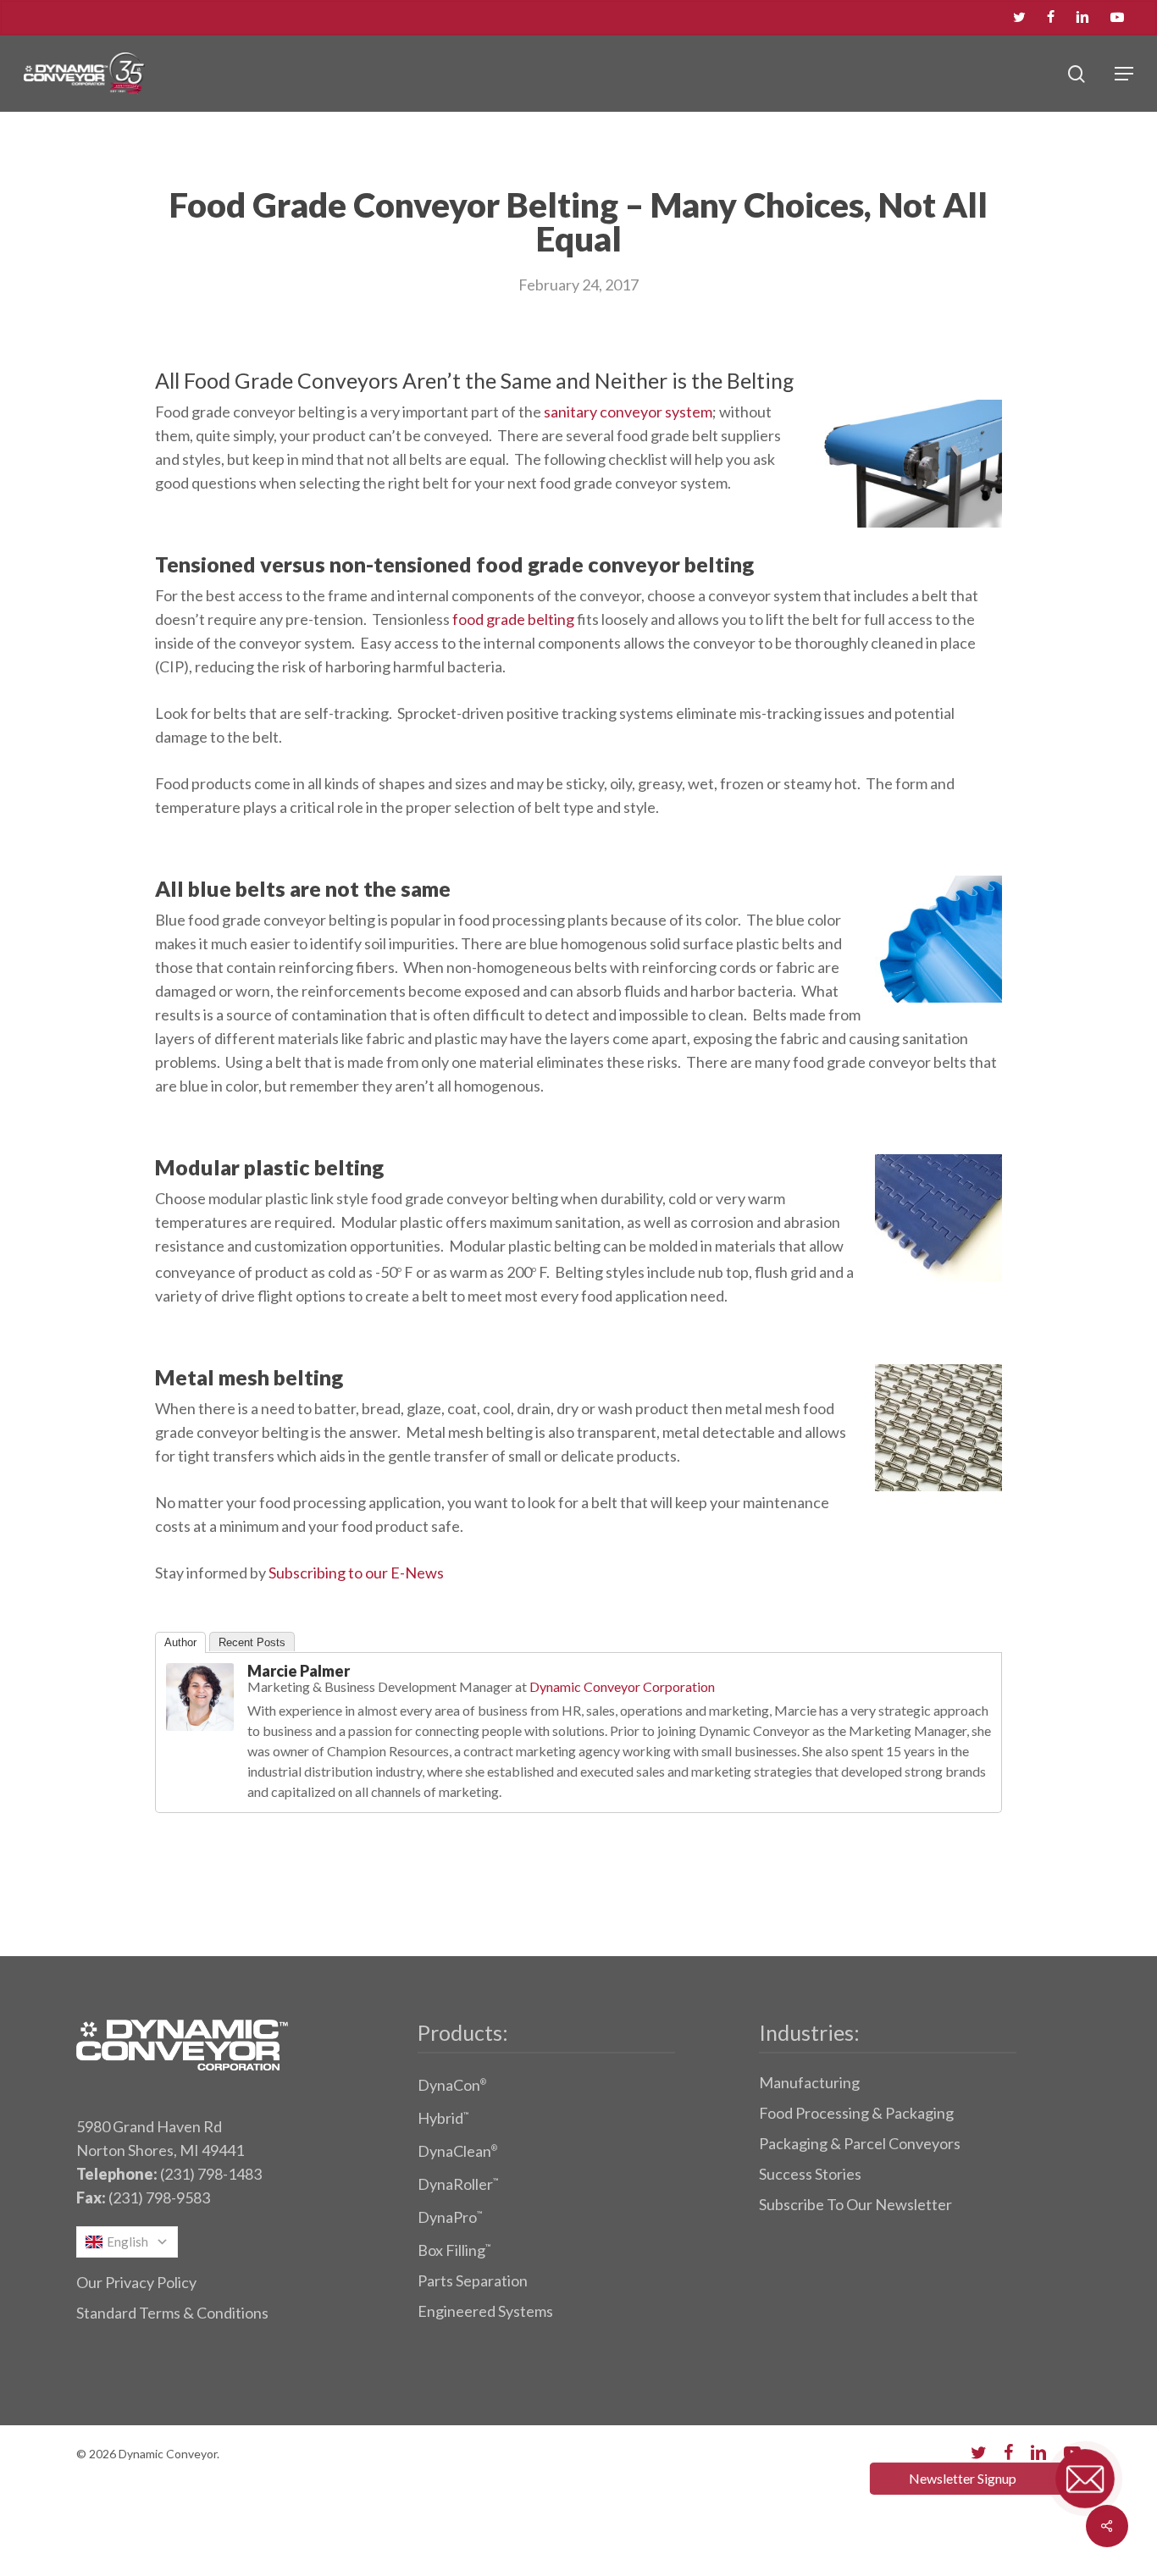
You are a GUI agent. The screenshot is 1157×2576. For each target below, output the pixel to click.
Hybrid (443, 2118)
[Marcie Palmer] (200, 1738)
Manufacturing (809, 2082)
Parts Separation (473, 2280)
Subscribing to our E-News (356, 1573)
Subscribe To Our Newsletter (855, 2204)
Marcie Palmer (299, 1671)
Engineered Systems (485, 2311)
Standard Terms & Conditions (172, 2313)
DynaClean (457, 2151)
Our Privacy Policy (136, 2282)
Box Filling (454, 2250)
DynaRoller (458, 2184)
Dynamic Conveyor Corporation (622, 1686)
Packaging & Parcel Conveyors (860, 2143)
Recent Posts (252, 1642)
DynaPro (450, 2217)
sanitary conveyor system (628, 412)
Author (180, 1642)
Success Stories (810, 2174)
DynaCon (452, 2085)
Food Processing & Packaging (856, 2113)
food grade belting (513, 619)
